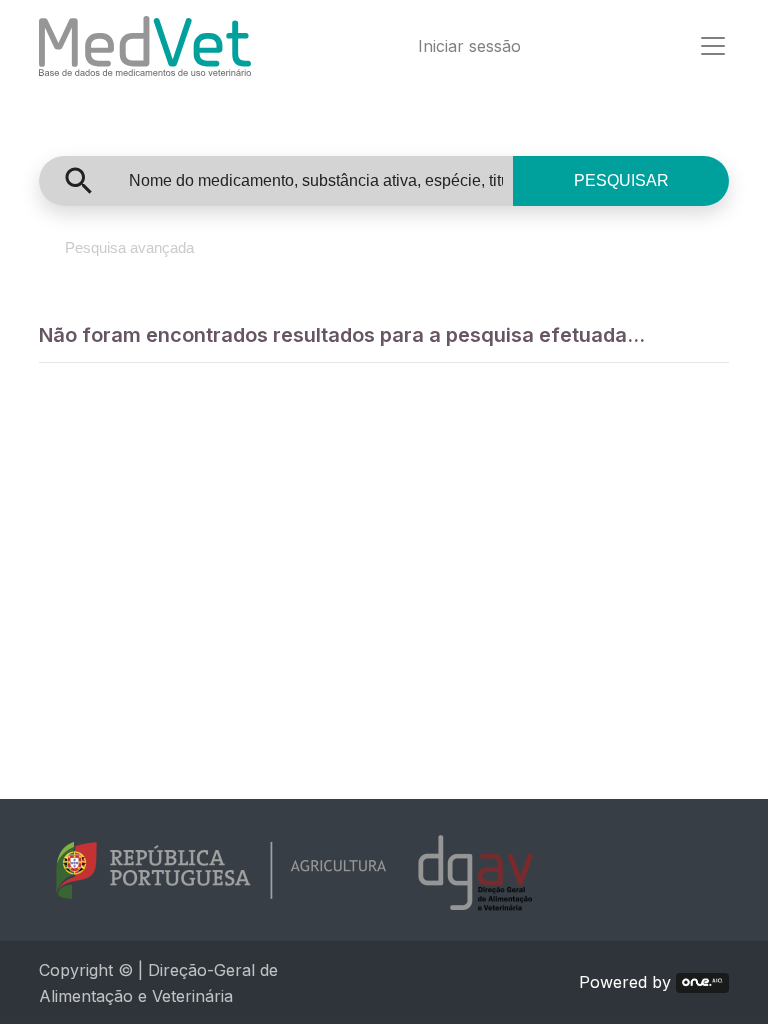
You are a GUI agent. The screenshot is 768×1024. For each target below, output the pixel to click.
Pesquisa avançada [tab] (129, 247)
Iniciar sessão (469, 46)
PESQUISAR (621, 180)
